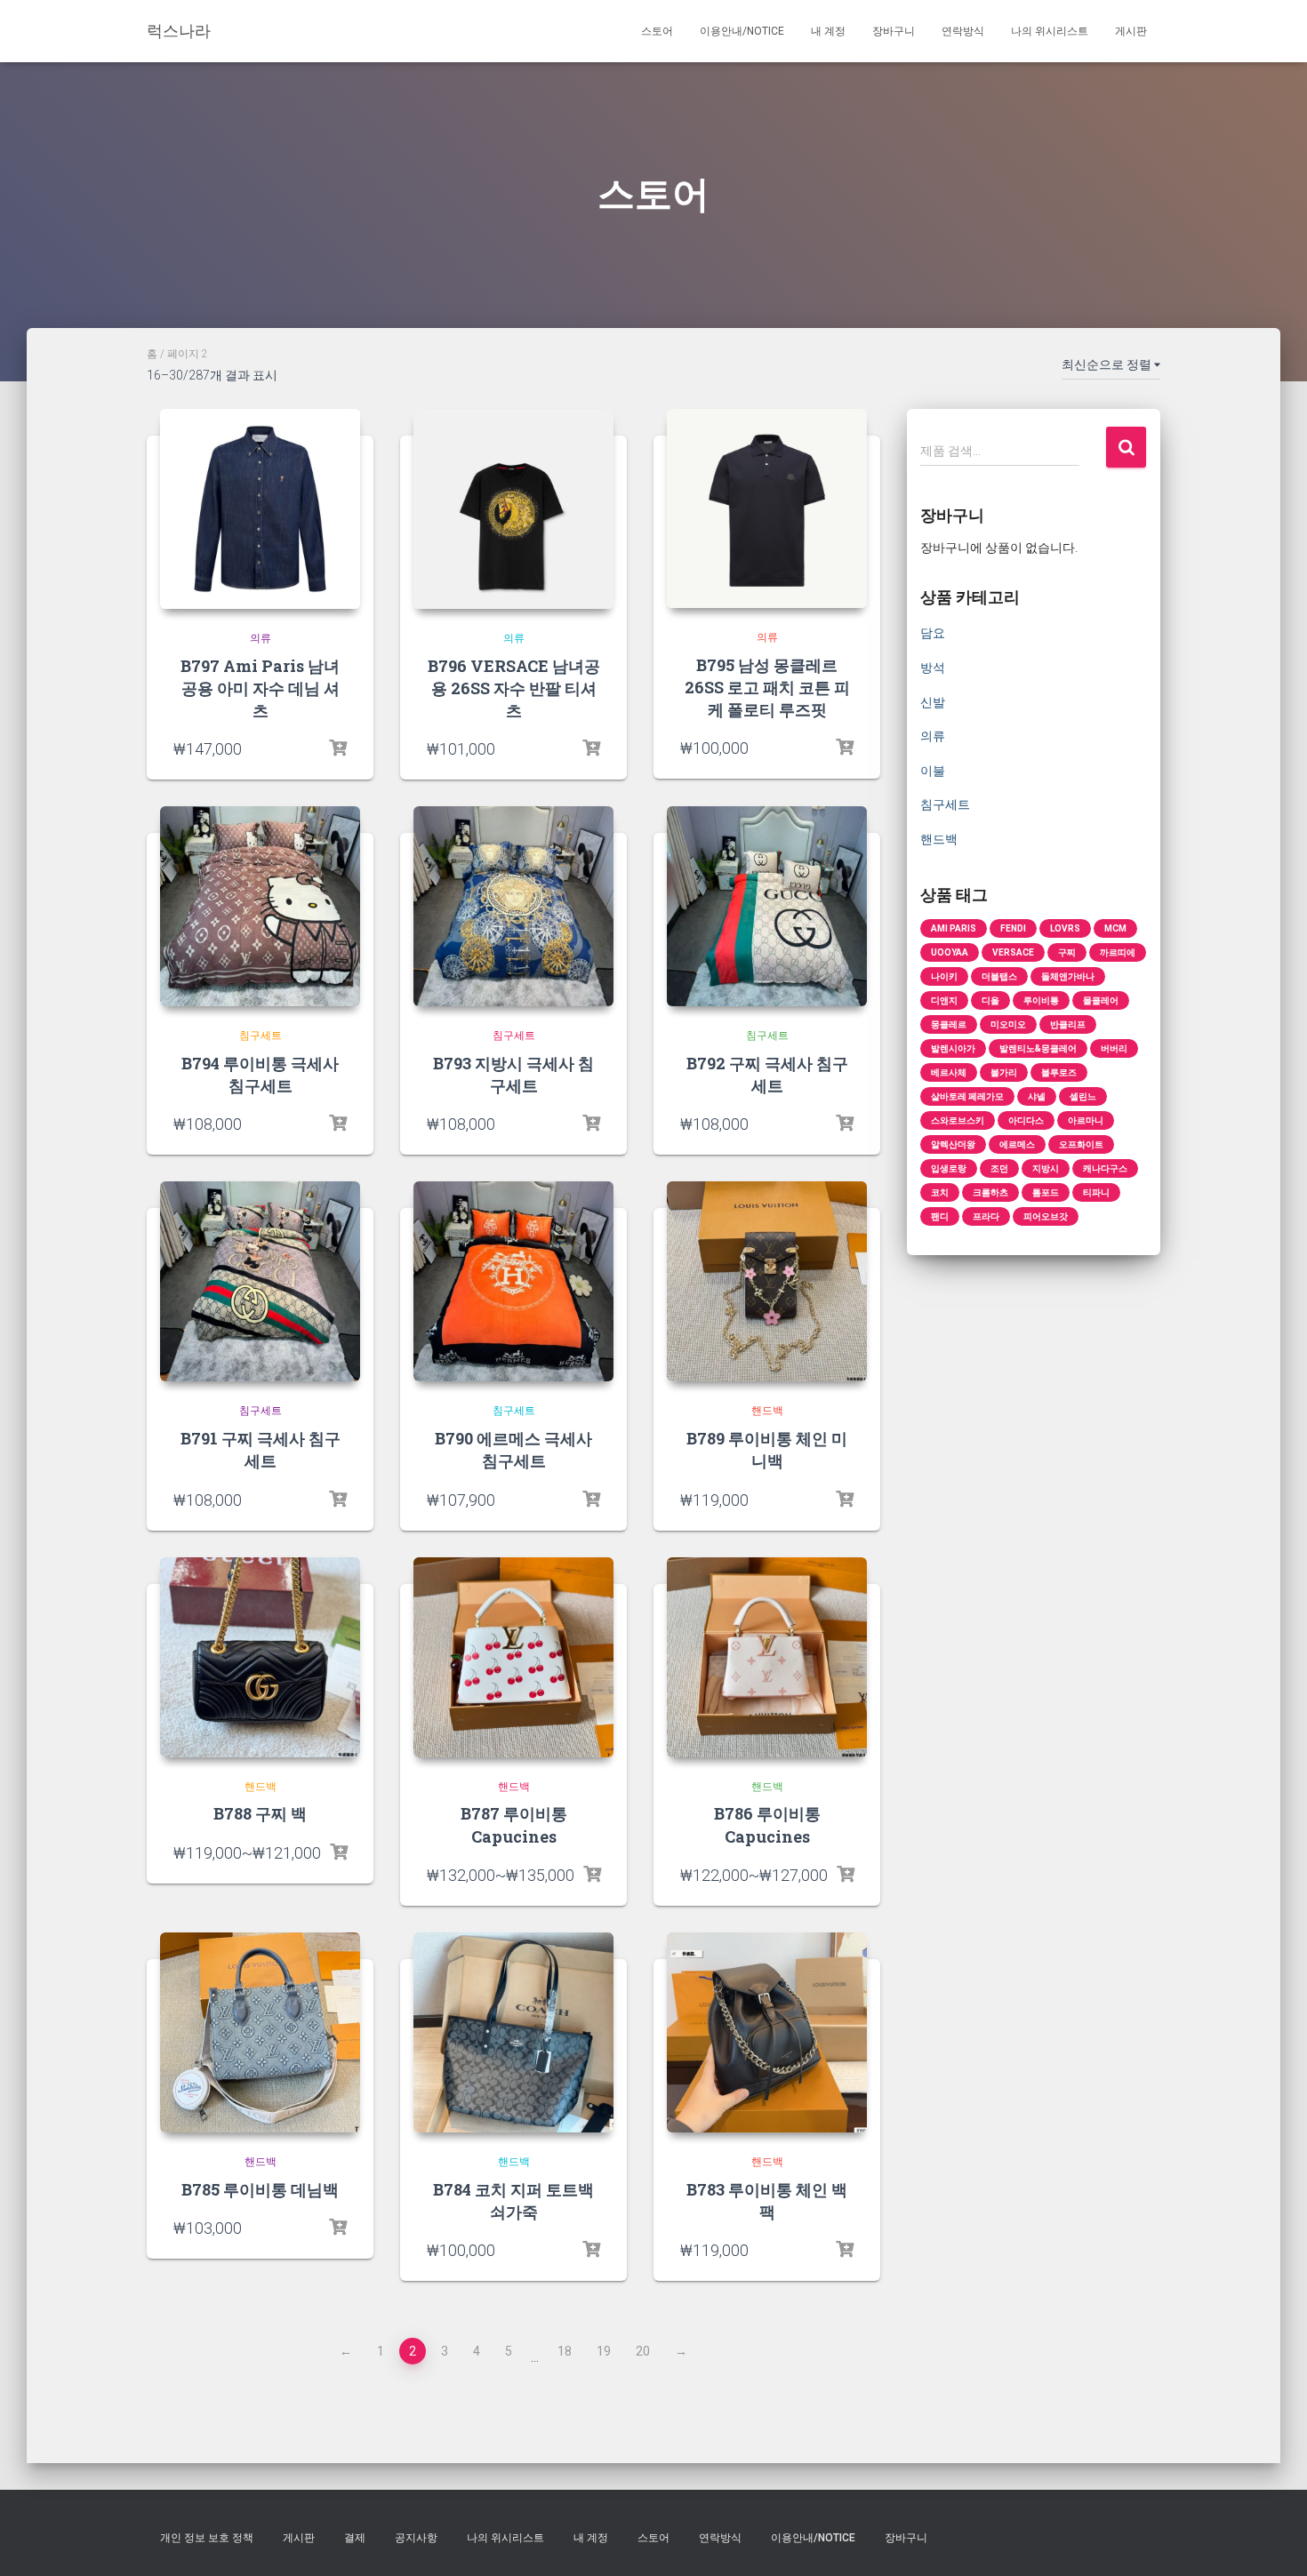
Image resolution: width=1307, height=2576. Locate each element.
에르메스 (1017, 1144)
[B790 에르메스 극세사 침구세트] (513, 1281)
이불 (933, 771)
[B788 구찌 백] (260, 1657)
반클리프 (1068, 1024)
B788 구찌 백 (260, 1813)
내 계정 (828, 31)
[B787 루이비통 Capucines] (513, 1657)
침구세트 (261, 1036)
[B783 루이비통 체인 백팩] (767, 2032)
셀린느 (1083, 1096)
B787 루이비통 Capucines (514, 1824)
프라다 (986, 1216)
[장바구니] (845, 748)
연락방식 (963, 31)
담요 (933, 633)
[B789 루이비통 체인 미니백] (767, 1281)
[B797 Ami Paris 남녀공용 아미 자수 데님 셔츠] (260, 509)
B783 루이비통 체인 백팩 (767, 2200)
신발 (933, 702)
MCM (1115, 928)
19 (604, 2351)
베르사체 (949, 1072)
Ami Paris (954, 928)
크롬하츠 (990, 1192)
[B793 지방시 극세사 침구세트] (513, 906)
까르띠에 (1118, 952)
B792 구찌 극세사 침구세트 (767, 1074)
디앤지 (944, 1000)
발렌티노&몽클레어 (1038, 1048)
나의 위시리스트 (1050, 31)
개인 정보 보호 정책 (207, 2538)
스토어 (657, 31)
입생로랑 (949, 1168)
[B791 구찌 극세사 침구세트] (260, 1281)
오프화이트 (1081, 1144)
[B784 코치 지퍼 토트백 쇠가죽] (513, 2032)
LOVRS (1065, 928)
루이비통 (1041, 1000)
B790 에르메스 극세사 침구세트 (513, 1449)
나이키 (944, 976)
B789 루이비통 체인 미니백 (767, 1449)
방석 (933, 668)
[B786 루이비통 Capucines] (767, 1657)
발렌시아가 (953, 1048)
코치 (940, 1192)
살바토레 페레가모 (967, 1096)
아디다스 (1026, 1120)
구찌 (1067, 952)
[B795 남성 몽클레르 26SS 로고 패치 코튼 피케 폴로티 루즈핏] (767, 508)
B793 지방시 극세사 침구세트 (513, 1074)
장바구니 (894, 31)
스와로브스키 (958, 1120)
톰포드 (1046, 1192)
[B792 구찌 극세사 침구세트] (767, 906)
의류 (261, 638)
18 (565, 2351)
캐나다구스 (1105, 1168)
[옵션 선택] (338, 748)
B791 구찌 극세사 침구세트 (261, 1449)
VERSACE (1013, 952)
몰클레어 (1101, 1000)
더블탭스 (999, 976)
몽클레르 (949, 1024)
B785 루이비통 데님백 (260, 2189)
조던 (999, 1168)
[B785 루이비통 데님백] (260, 2032)
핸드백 (767, 1411)
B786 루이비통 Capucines (767, 1824)
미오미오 (1008, 1024)
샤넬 (1037, 1096)
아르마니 (1086, 1120)
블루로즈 (1059, 1072)
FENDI (1013, 928)
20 (643, 2351)
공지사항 (416, 2538)
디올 (990, 1000)
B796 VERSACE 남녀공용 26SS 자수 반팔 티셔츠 (514, 688)
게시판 (1131, 31)
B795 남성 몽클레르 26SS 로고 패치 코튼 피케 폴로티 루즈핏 (767, 687)
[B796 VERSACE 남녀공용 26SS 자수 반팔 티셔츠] (513, 509)
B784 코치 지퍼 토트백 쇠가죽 (513, 2200)
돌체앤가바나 (1068, 976)
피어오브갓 (1046, 1216)
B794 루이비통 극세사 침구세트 (260, 1074)
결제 (355, 2538)
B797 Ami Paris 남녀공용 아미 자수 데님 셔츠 (260, 688)
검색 (1126, 448)
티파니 (1096, 1192)
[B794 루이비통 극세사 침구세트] (260, 906)
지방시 (1046, 1168)
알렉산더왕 (953, 1144)
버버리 (1114, 1048)
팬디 (940, 1216)
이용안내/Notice (742, 31)
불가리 (1004, 1072)
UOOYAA (950, 952)
